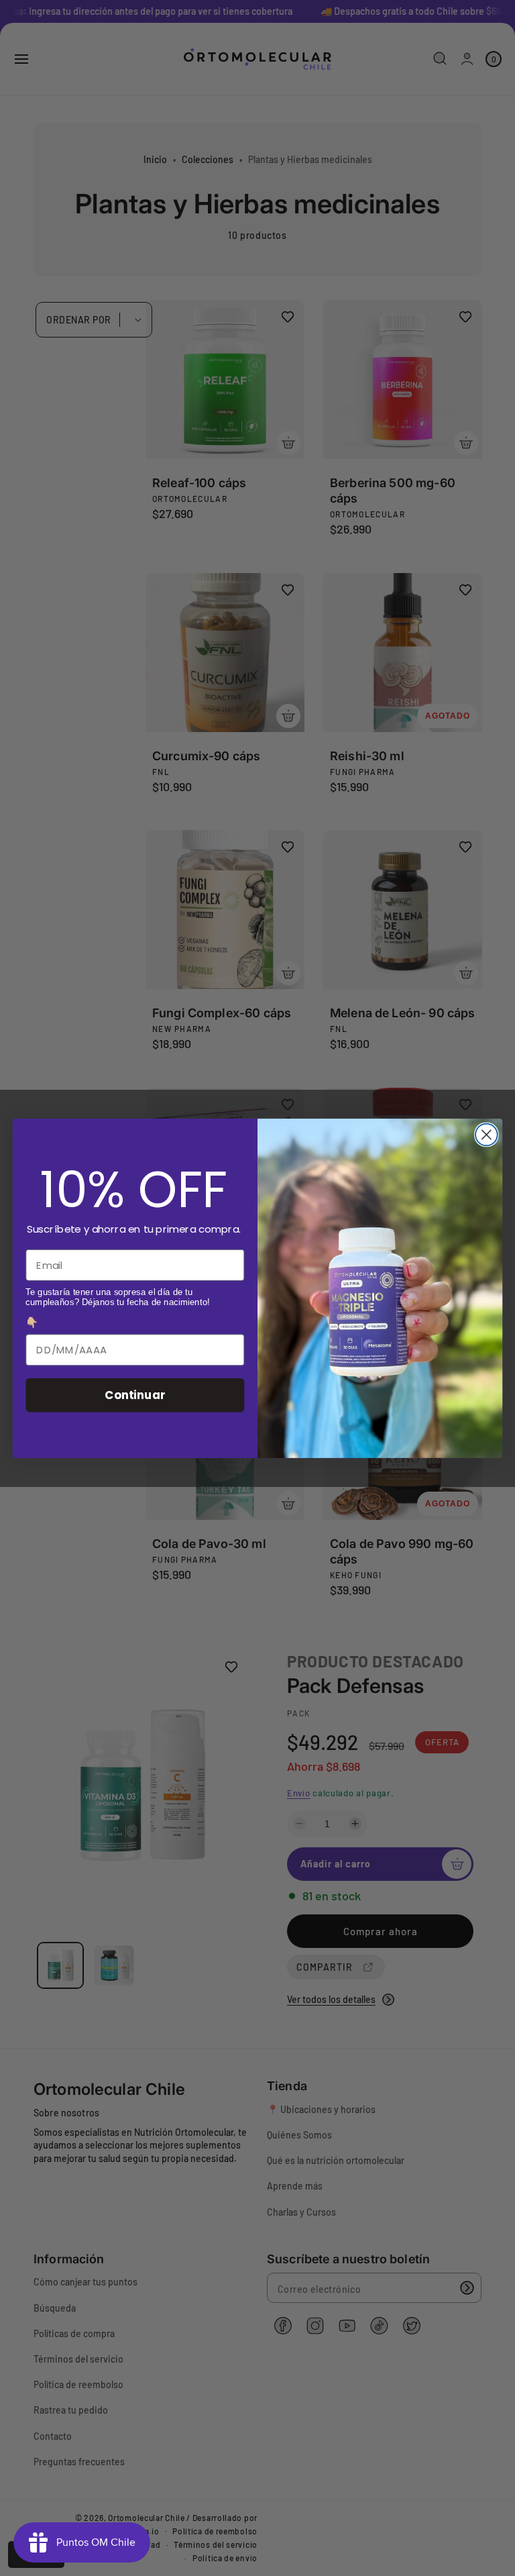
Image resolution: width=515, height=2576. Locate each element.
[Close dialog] (487, 1134)
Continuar (135, 1395)
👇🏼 (32, 1323)
